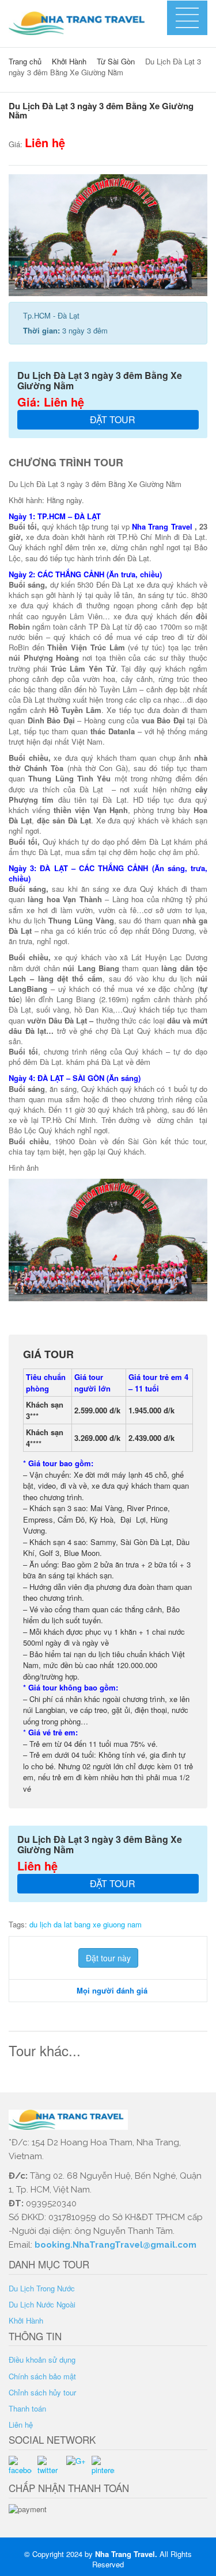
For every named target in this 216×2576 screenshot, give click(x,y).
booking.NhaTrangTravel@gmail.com (115, 2245)
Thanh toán (27, 2408)
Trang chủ (25, 61)
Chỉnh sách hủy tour (42, 2392)
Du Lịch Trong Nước (42, 2288)
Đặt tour (111, 419)
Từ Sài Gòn (116, 61)
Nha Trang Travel (125, 2554)
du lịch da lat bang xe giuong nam (86, 1924)
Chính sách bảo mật (42, 2376)
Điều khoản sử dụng (42, 2360)
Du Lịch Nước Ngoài (42, 2304)
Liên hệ (21, 2424)
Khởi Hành (69, 61)
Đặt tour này (108, 1958)
